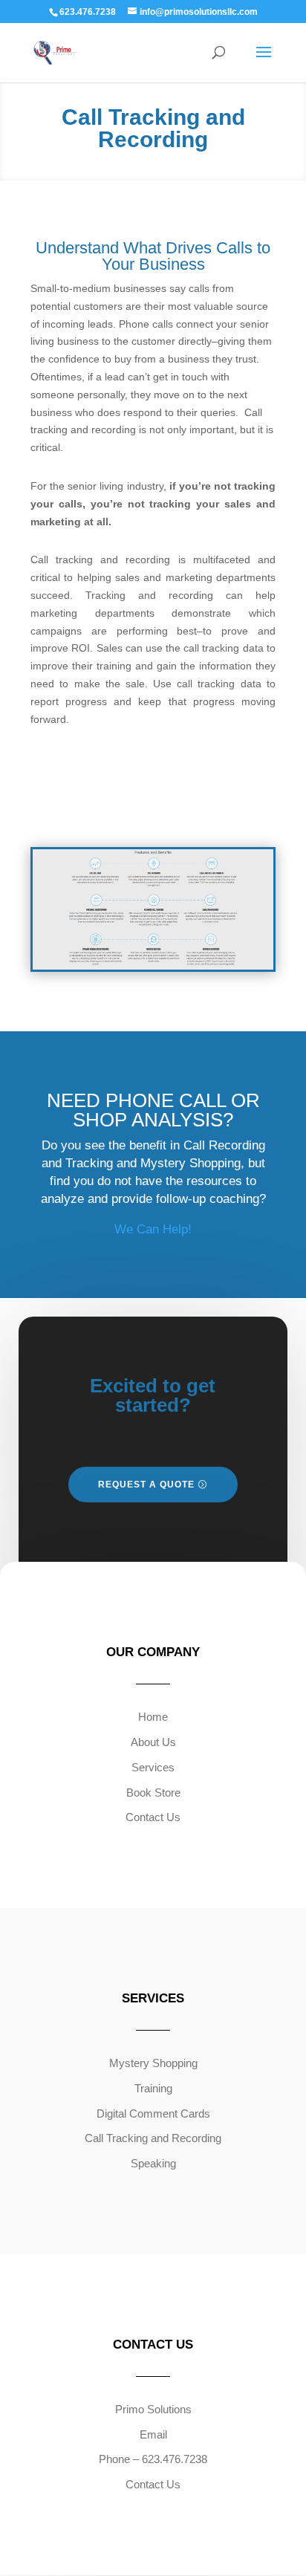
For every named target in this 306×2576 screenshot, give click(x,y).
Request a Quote (146, 1485)
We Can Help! (153, 1229)
